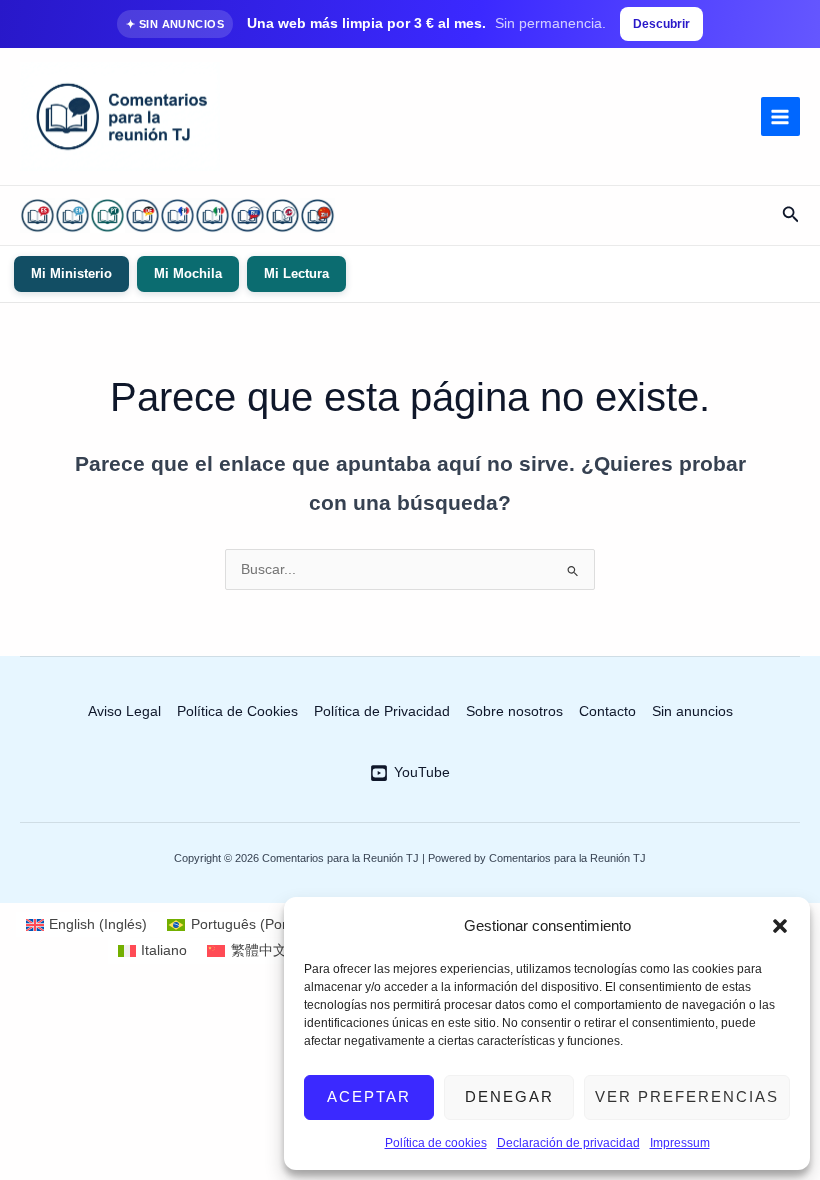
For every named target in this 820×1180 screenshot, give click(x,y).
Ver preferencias (687, 1096)
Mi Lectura (296, 273)
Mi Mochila (188, 273)
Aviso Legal (124, 711)
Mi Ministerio (71, 273)
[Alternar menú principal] (780, 116)
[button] (780, 926)
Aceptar (369, 1096)
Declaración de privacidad (568, 1143)
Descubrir (661, 24)
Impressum (680, 1143)
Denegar (509, 1096)
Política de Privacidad (382, 711)
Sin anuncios (692, 711)
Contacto (607, 711)
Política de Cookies (237, 711)
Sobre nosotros (514, 711)
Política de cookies (436, 1143)
